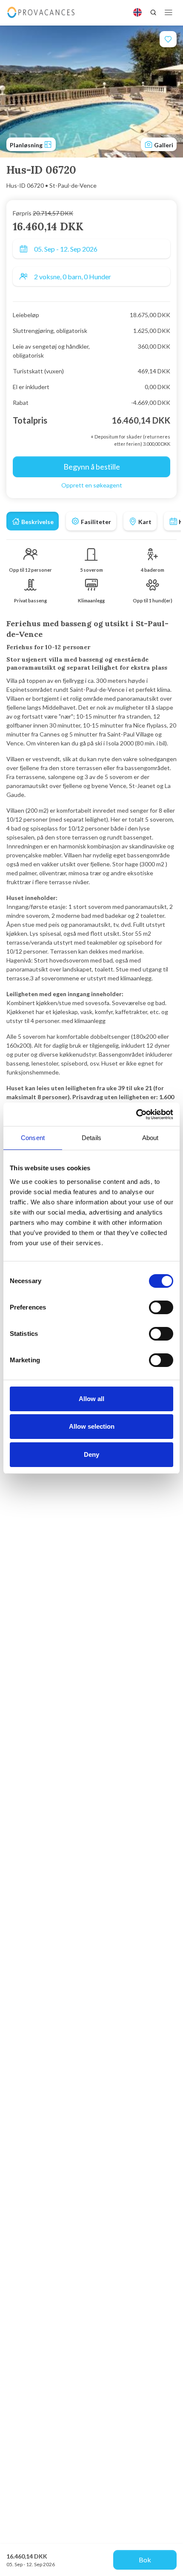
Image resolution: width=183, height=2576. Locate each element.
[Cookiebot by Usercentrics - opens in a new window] (136, 1115)
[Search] (153, 12)
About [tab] (150, 1138)
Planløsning (27, 145)
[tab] (33, 521)
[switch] (161, 1307)
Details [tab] (91, 1138)
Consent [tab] (33, 1138)
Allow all (91, 1399)
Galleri (163, 145)
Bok (145, 2560)
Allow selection (92, 1426)
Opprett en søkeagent (92, 485)
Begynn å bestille (92, 467)
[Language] (137, 12)
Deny (91, 1454)
